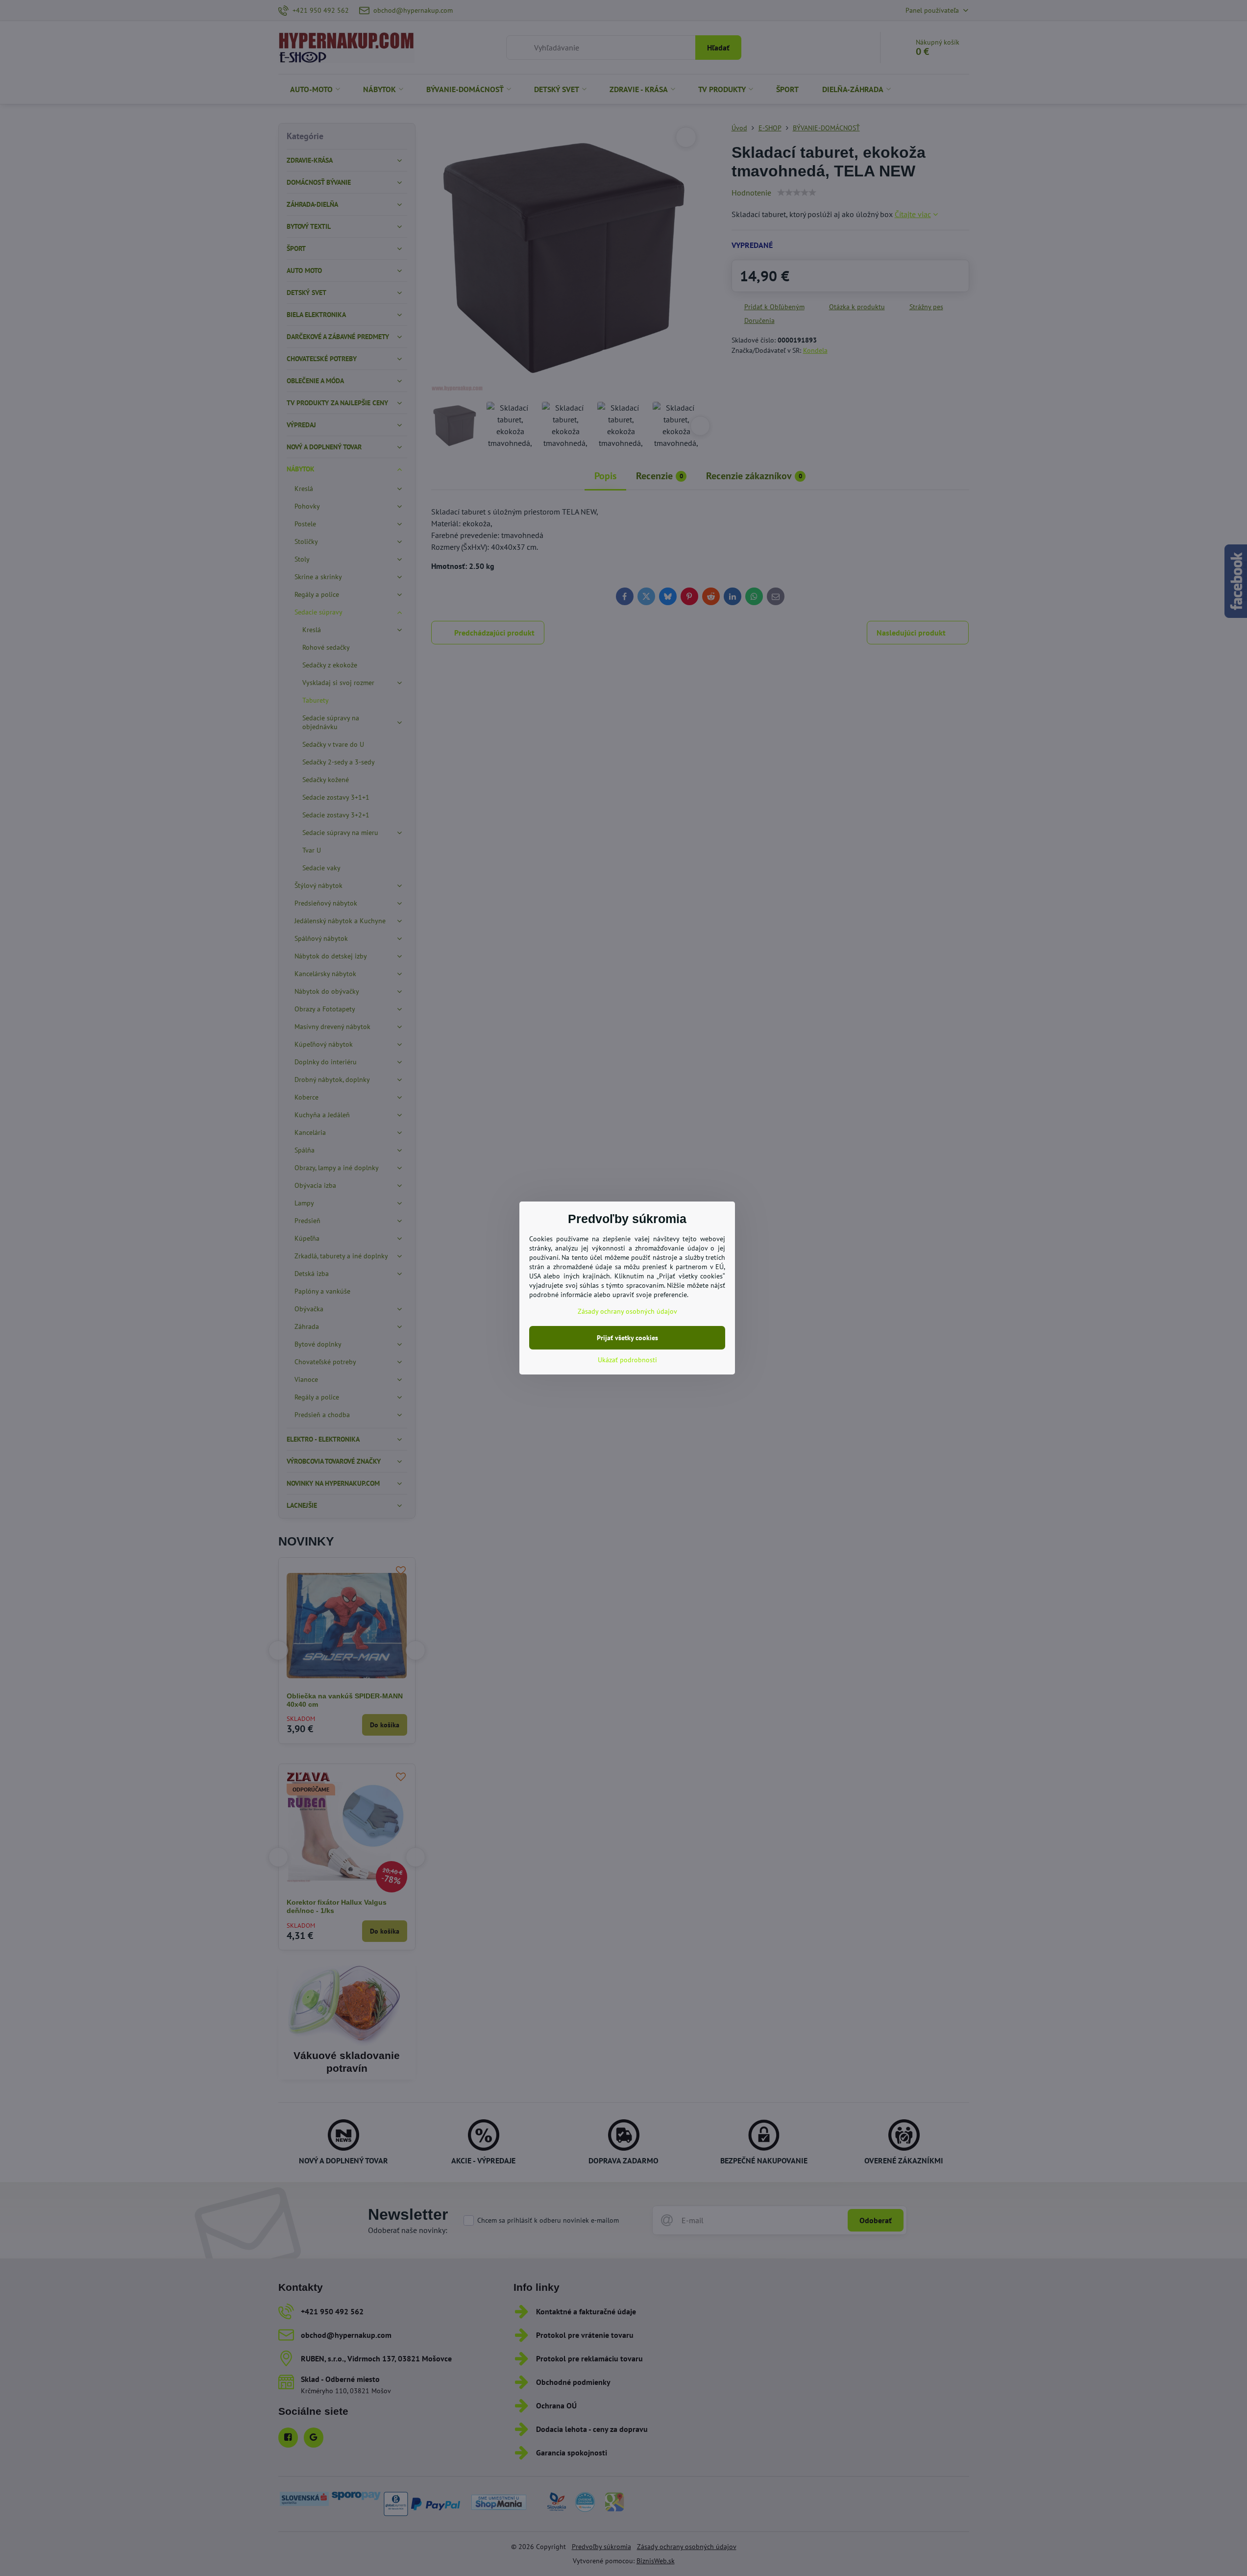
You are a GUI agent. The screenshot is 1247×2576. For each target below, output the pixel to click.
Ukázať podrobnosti (627, 1360)
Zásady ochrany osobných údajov (627, 1311)
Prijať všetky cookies (627, 1338)
